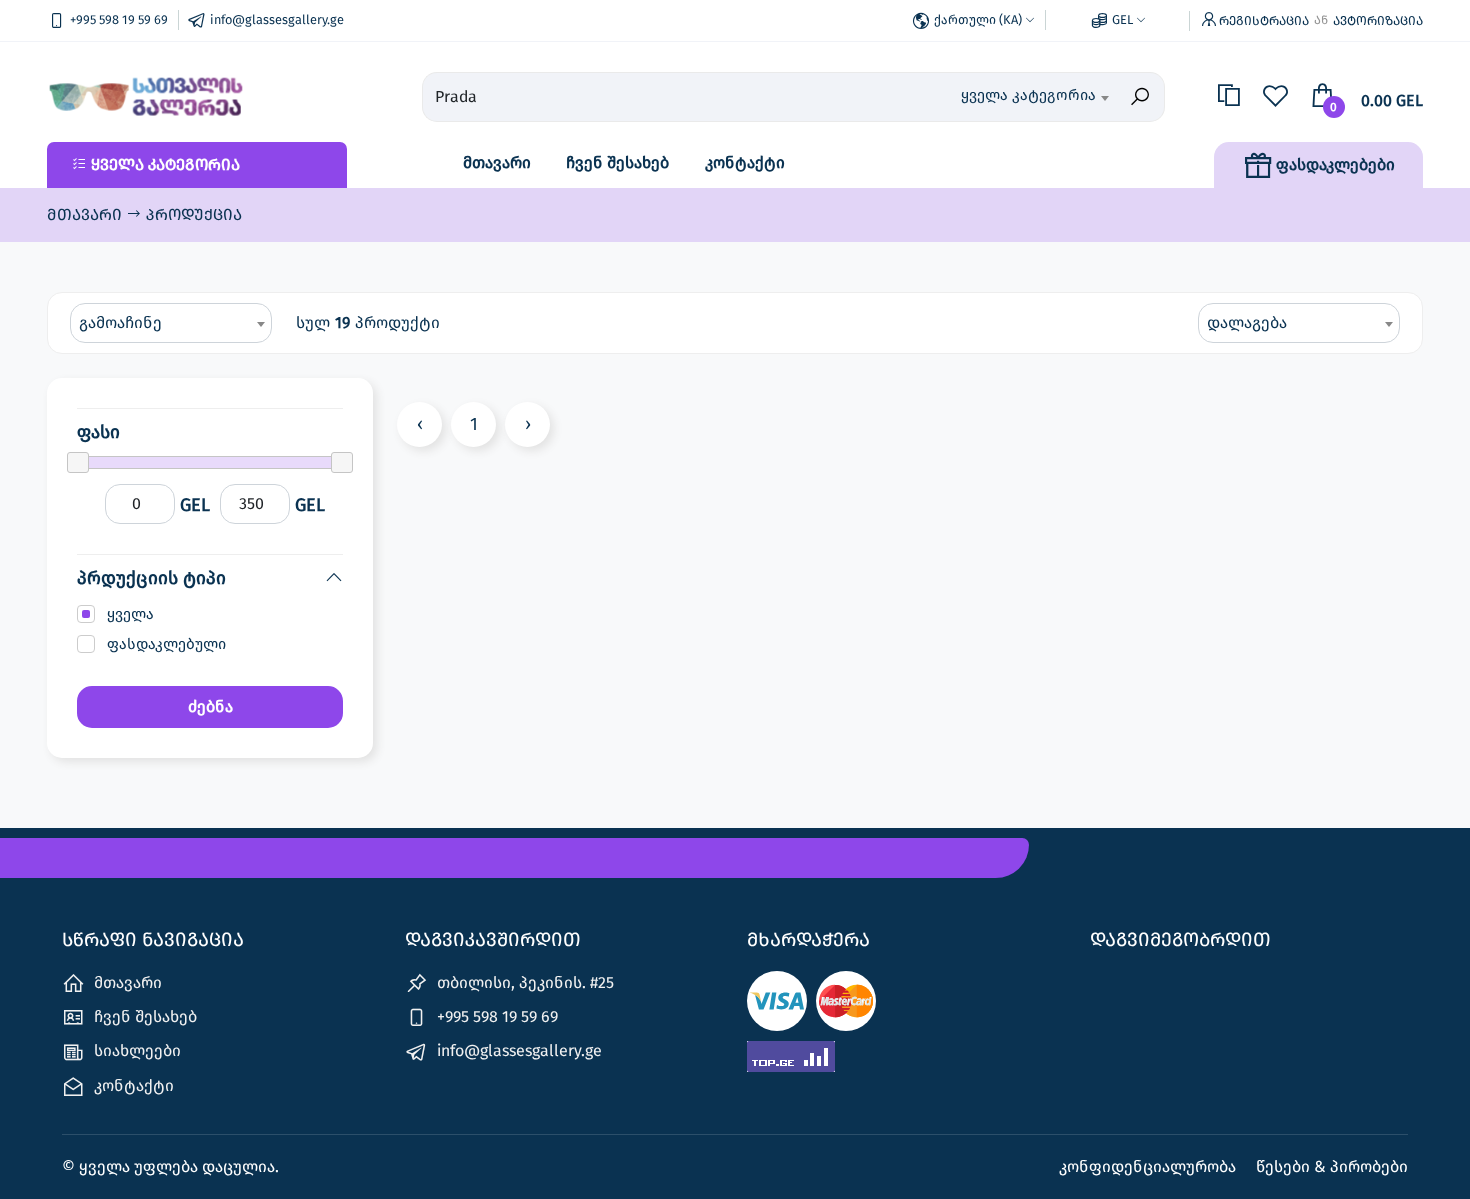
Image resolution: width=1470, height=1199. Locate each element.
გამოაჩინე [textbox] (120, 322)
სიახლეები (135, 1050)
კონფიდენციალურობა (1149, 1166)
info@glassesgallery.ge (517, 1050)
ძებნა (210, 706)
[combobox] (1006, 97)
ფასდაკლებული (166, 644)
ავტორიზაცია (1378, 20)
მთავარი (497, 162)
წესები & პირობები (1332, 1166)
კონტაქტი (745, 162)
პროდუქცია (194, 214)
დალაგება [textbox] (1247, 322)
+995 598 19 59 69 (495, 1016)
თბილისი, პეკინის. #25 (523, 982)
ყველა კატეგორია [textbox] (1028, 95)
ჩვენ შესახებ (617, 162)
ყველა (130, 614)
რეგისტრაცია (1264, 20)
